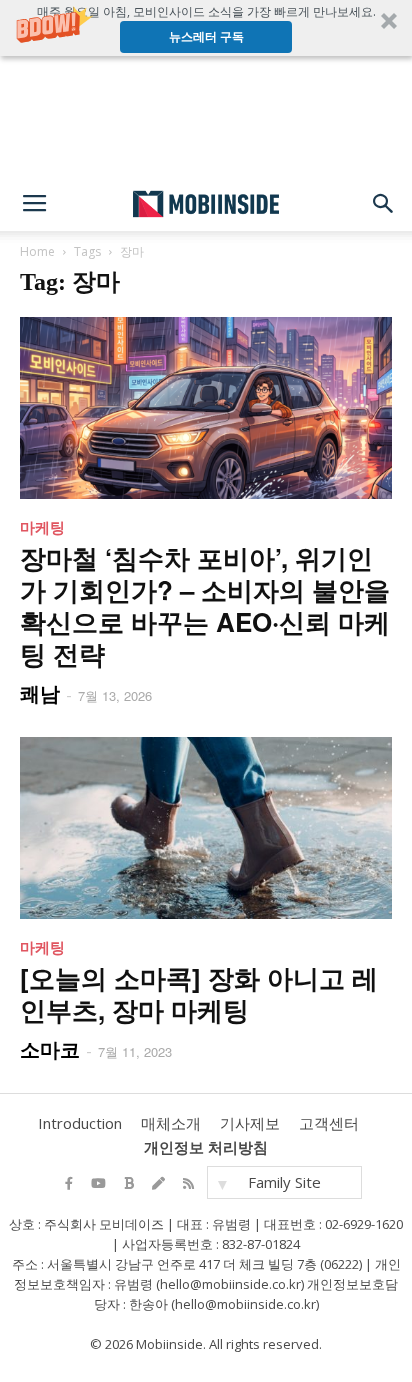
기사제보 (250, 1123)
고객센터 (329, 1123)
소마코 (50, 1048)
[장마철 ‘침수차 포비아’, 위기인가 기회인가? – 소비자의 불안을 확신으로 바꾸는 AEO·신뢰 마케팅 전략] (206, 408)
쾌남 (40, 692)
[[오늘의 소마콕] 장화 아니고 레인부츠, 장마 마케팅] (206, 828)
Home (37, 251)
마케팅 (42, 527)
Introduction (80, 1123)
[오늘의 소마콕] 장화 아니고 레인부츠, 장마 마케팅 (199, 993)
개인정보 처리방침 (206, 1147)
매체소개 (171, 1123)
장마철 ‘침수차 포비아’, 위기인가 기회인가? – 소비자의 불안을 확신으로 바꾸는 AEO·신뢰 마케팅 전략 (205, 605)
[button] (206, 28)
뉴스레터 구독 (206, 36)
